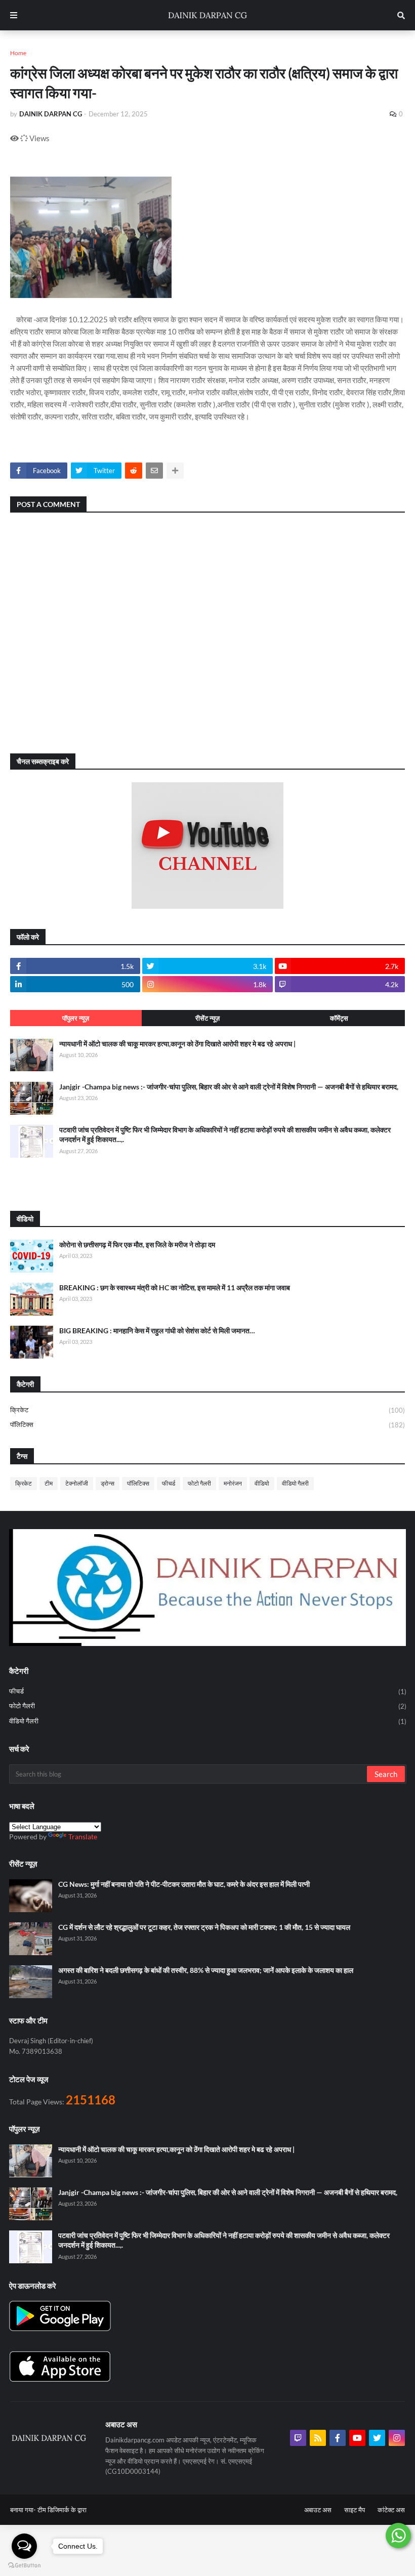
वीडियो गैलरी (295, 1483)
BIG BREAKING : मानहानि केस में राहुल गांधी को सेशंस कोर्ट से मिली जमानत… (157, 1331)
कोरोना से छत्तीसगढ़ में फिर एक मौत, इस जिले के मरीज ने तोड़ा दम (137, 1244)
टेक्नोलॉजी (77, 1483)
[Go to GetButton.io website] (24, 2566)
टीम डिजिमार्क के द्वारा (62, 2510)
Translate (83, 1836)
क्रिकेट (207, 1410)
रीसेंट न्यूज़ (207, 1018)
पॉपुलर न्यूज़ (76, 1018)
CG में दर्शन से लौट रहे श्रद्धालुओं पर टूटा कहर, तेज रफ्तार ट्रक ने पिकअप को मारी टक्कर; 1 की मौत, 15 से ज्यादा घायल (204, 1927)
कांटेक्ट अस (391, 2510)
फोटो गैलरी (199, 1483)
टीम (49, 1483)
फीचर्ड (169, 1483)
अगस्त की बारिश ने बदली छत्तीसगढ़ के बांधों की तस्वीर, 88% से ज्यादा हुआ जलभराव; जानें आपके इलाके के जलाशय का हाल (206, 1970)
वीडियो (262, 1483)
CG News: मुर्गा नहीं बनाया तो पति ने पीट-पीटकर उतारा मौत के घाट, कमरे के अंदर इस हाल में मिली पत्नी (184, 1884)
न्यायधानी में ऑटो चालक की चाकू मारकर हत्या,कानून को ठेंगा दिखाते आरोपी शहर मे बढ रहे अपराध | (177, 1044)
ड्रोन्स (108, 1483)
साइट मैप (355, 2510)
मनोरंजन (233, 1483)
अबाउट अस (318, 2510)
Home (18, 53)
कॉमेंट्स (339, 1018)
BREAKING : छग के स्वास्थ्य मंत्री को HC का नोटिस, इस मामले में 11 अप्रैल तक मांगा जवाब (175, 1287)
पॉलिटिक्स (207, 1425)
